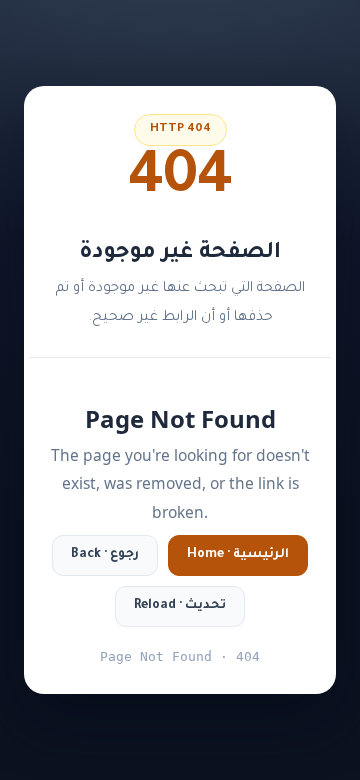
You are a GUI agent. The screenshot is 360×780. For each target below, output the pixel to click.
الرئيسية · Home (238, 555)
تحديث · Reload (180, 606)
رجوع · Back (105, 555)
